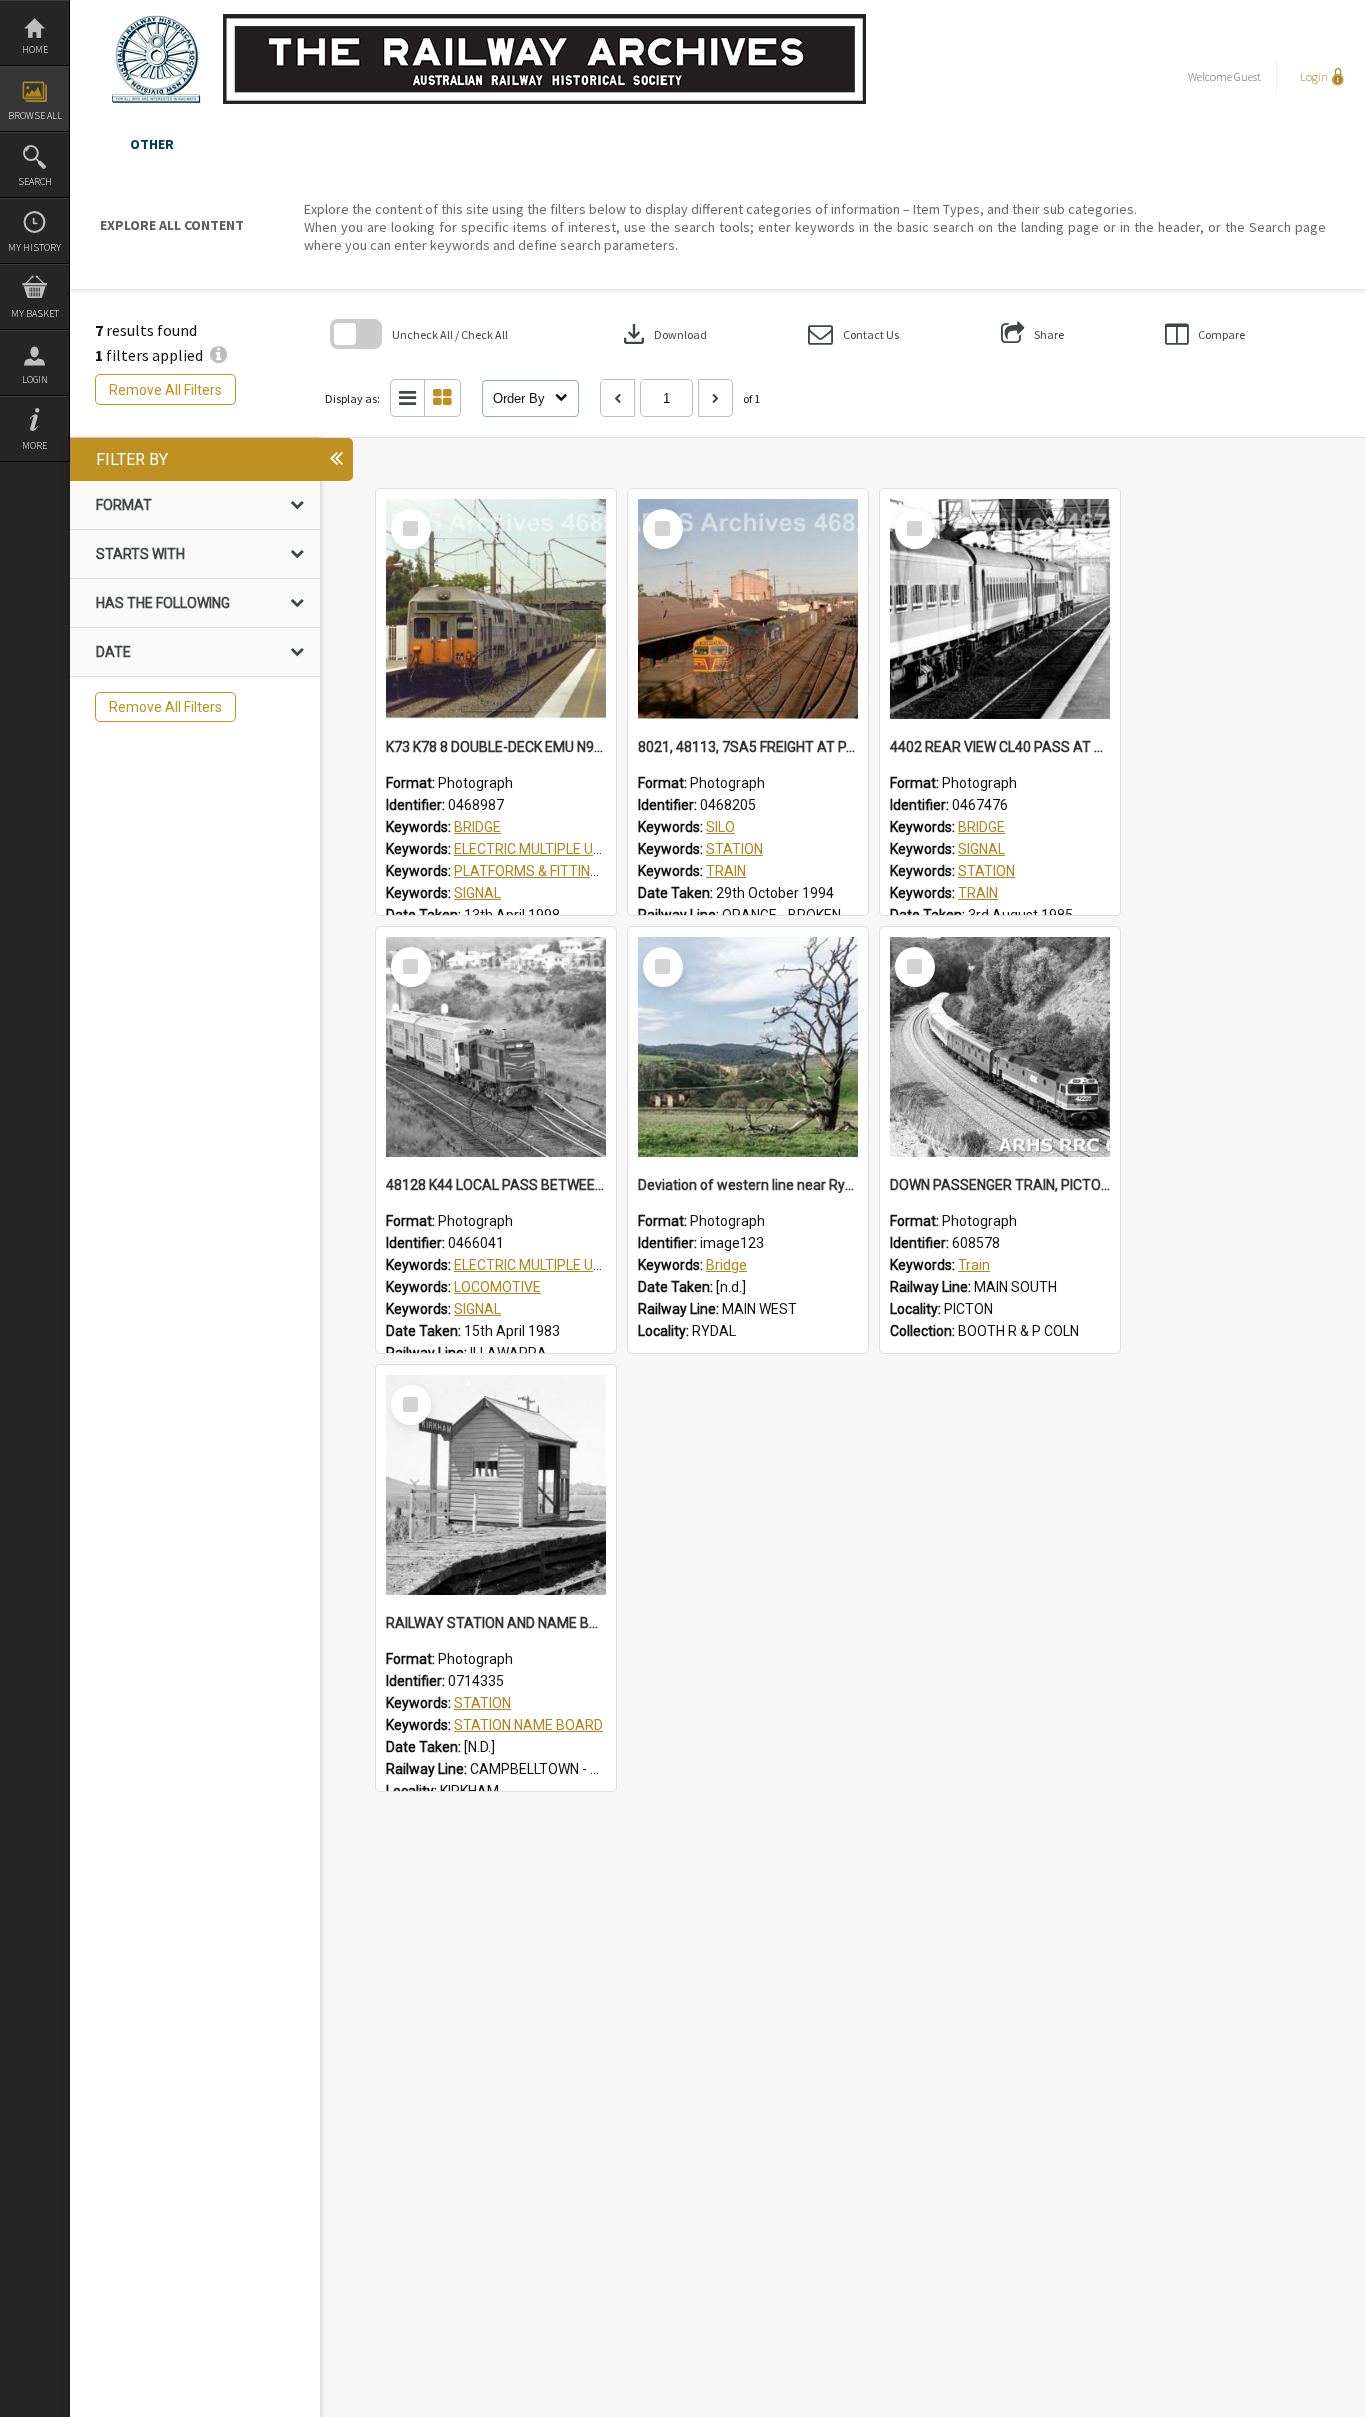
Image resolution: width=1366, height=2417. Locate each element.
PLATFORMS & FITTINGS (531, 871)
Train (974, 1265)
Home (35, 49)
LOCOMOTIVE (497, 1287)
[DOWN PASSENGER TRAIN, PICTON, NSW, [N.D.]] (1000, 1047)
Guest (1247, 76)
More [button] (34, 445)
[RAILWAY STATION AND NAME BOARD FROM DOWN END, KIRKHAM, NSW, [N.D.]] (496, 1485)
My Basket (35, 313)
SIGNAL (477, 893)
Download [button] (663, 334)
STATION (734, 849)
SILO (720, 827)
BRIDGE (477, 827)
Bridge (726, 1265)
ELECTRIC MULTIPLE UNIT (534, 849)
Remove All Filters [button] (165, 390)
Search (35, 181)
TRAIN (726, 871)
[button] (853, 334)
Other (152, 144)
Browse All (35, 115)
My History (34, 247)
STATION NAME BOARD (528, 1725)
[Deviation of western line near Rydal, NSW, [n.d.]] (748, 1047)
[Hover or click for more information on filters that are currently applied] (218, 355)
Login (35, 379)
